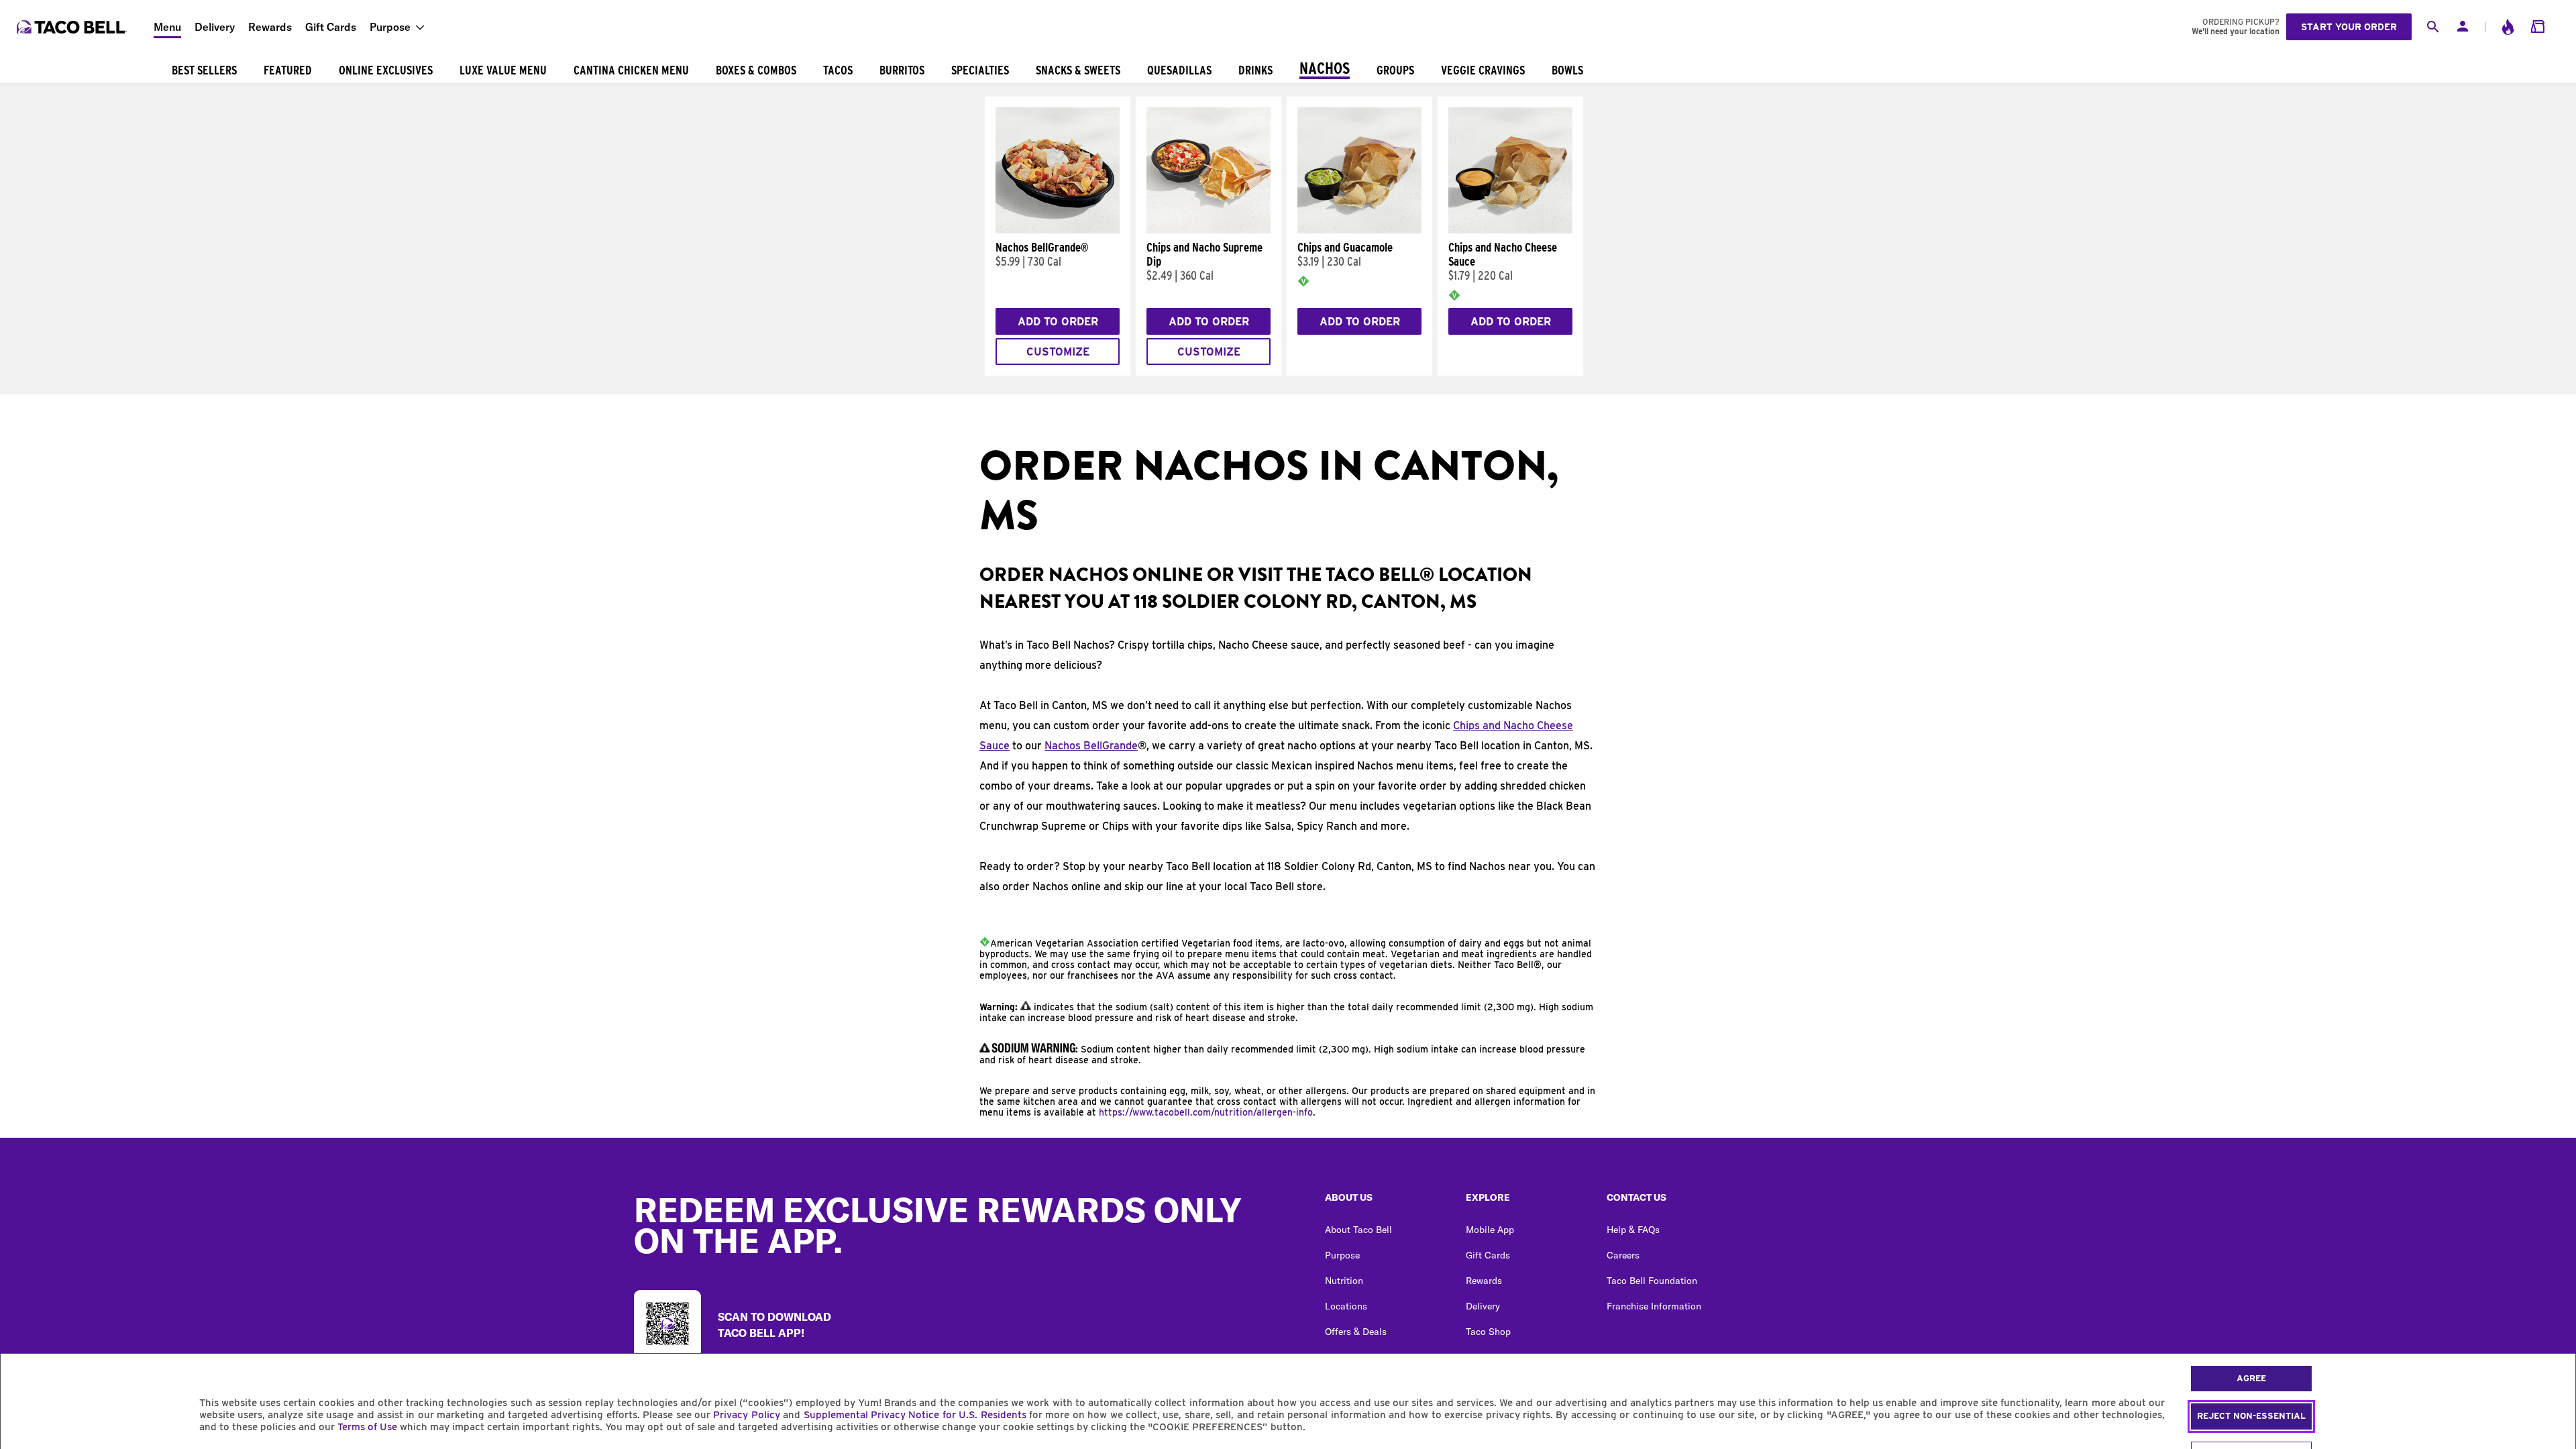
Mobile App (1490, 1230)
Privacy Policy (746, 1415)
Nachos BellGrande (1091, 746)
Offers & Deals (1356, 1332)
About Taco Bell (1358, 1230)
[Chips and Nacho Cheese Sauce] (1510, 230)
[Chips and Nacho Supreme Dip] (1209, 230)
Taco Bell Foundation (1652, 1281)
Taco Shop (1488, 1332)
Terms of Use (367, 1427)
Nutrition (1344, 1281)
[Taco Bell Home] (73, 27)
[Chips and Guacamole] (1359, 230)
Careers (1623, 1255)
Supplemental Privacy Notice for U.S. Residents (915, 1415)
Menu (167, 27)
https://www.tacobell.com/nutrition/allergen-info (1206, 1112)
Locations (1346, 1306)
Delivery (215, 27)
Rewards (270, 27)
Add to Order (1058, 322)
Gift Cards (331, 27)
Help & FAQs (1633, 1230)
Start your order (2349, 27)
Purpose (390, 27)
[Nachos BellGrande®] (1058, 230)
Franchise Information (1654, 1306)
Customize (1058, 352)
